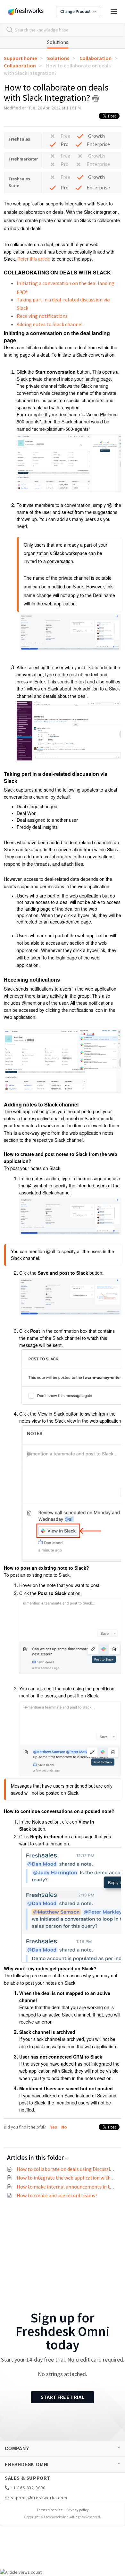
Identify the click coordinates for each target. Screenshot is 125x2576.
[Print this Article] (96, 99)
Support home (20, 58)
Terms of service (50, 2510)
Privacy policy (78, 2510)
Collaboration (96, 58)
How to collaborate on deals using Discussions (67, 2169)
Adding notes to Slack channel (50, 324)
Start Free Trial (63, 2397)
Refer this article (34, 259)
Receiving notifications (42, 316)
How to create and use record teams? (57, 2195)
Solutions (58, 42)
